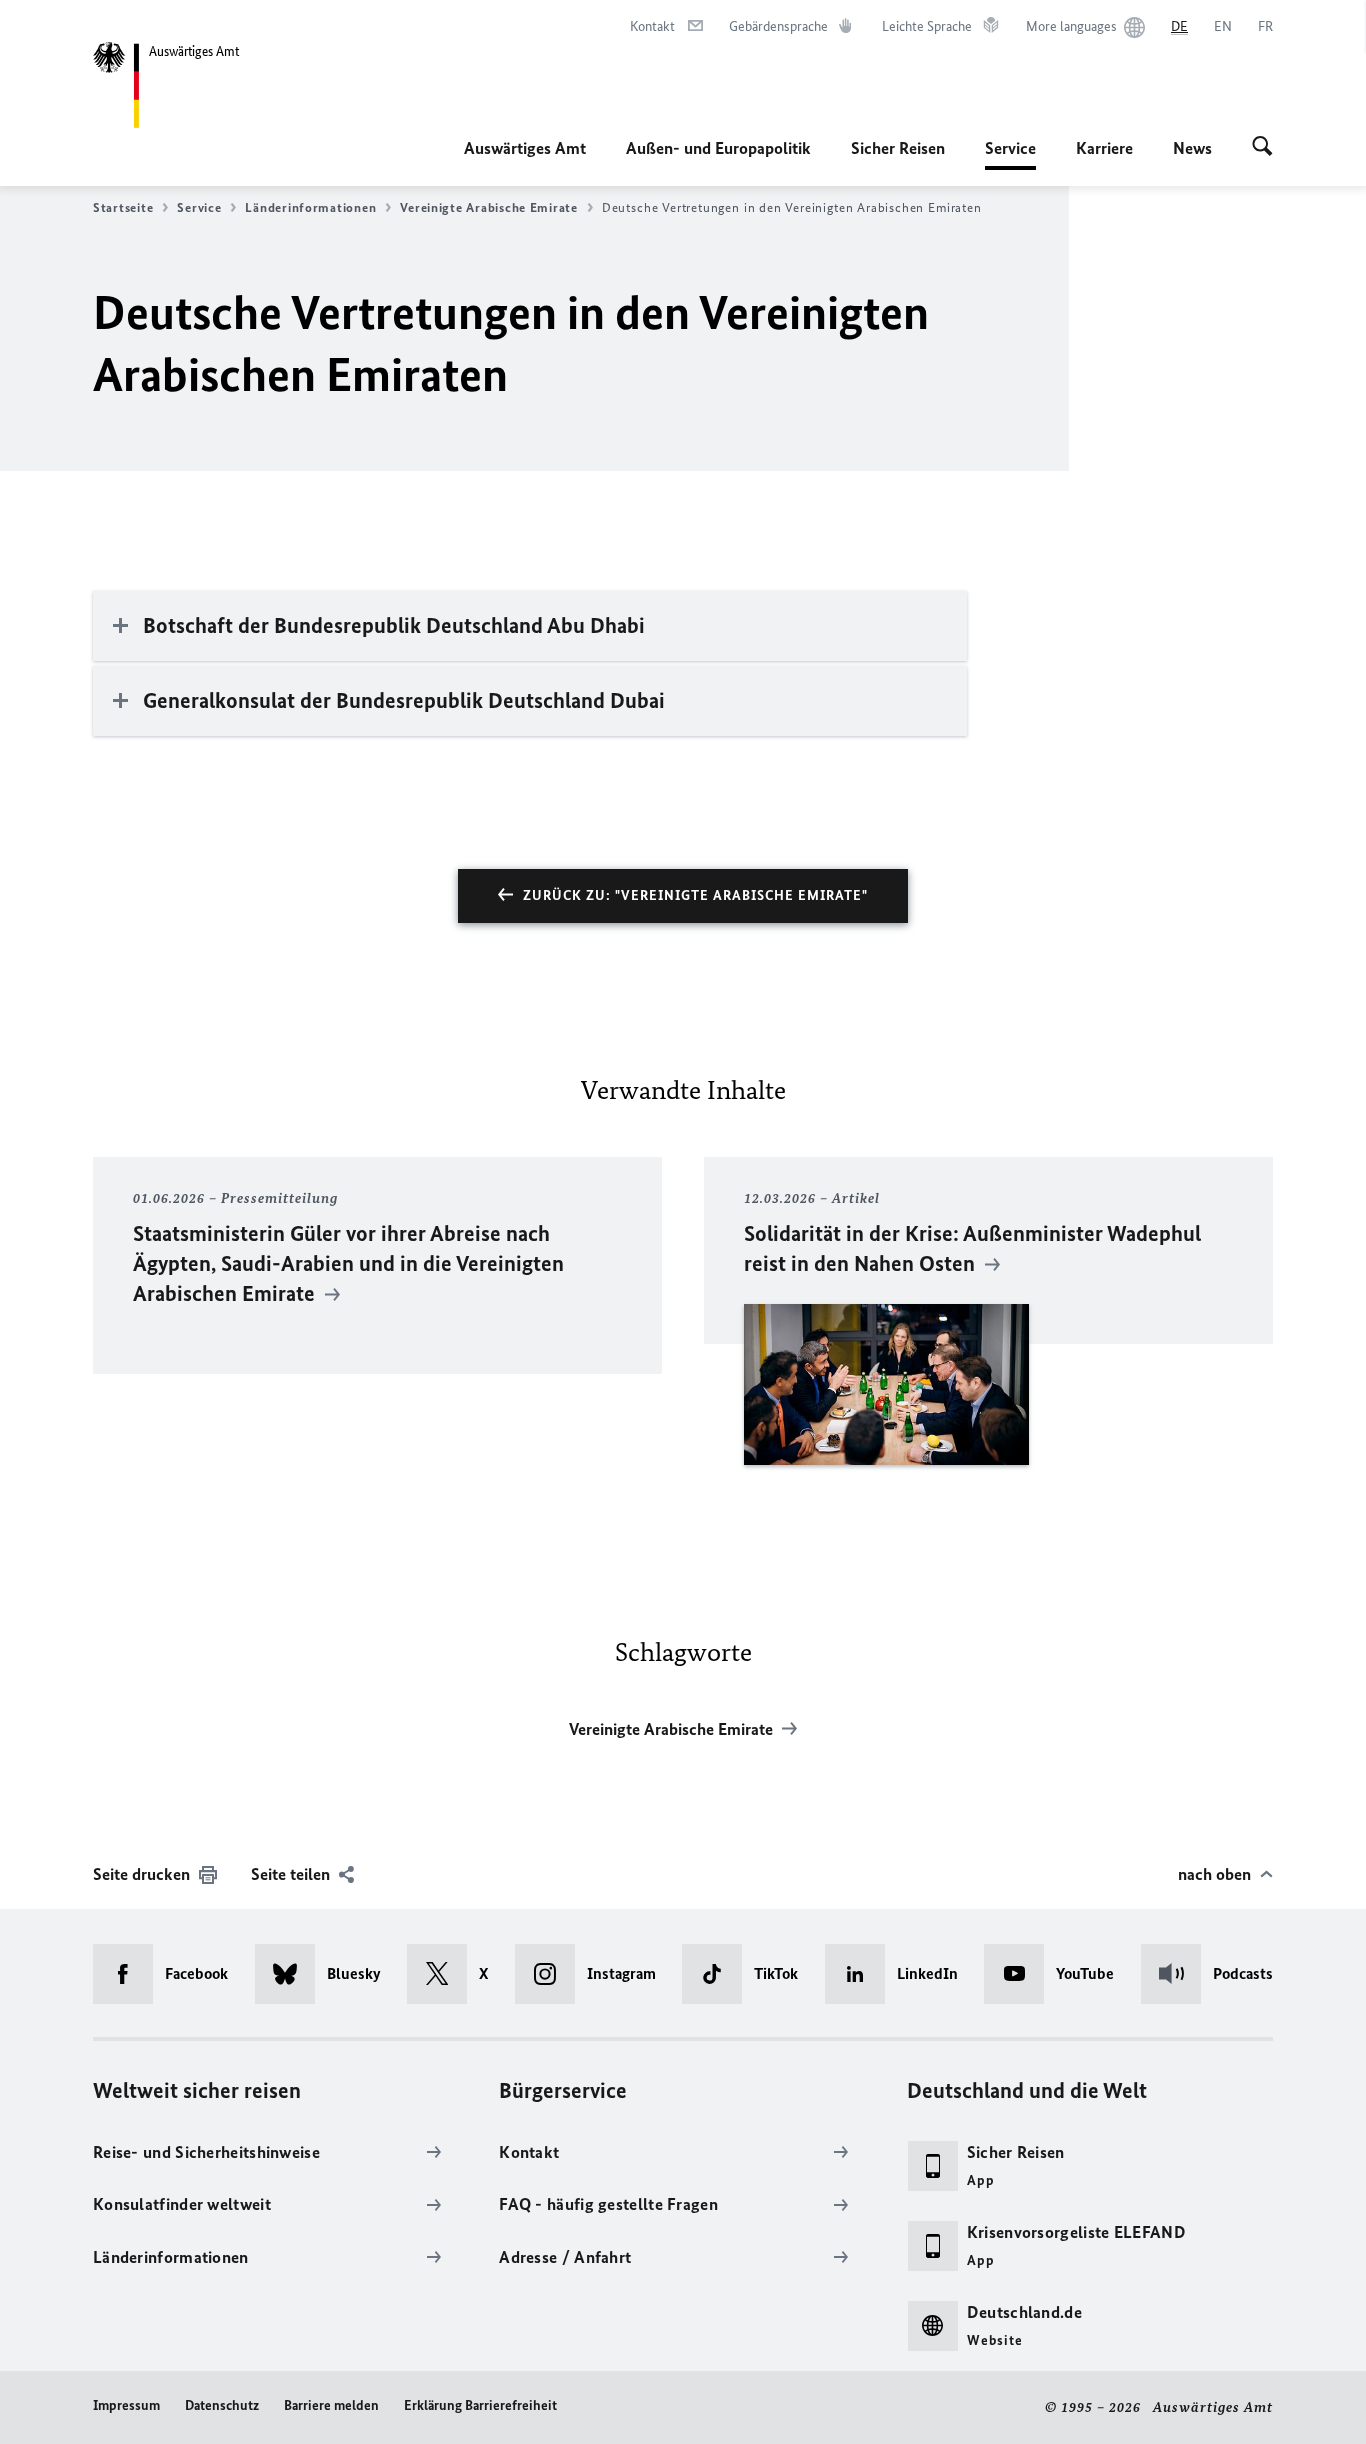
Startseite (123, 207)
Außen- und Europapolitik (718, 148)
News (1192, 148)
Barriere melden (331, 2405)
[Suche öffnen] (1262, 148)
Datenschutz (222, 2405)
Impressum (126, 2405)
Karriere (1104, 148)
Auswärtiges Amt (525, 148)
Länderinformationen (310, 207)
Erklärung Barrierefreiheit (480, 2405)
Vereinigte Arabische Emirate (488, 207)
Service (1010, 154)
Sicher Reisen (898, 148)
